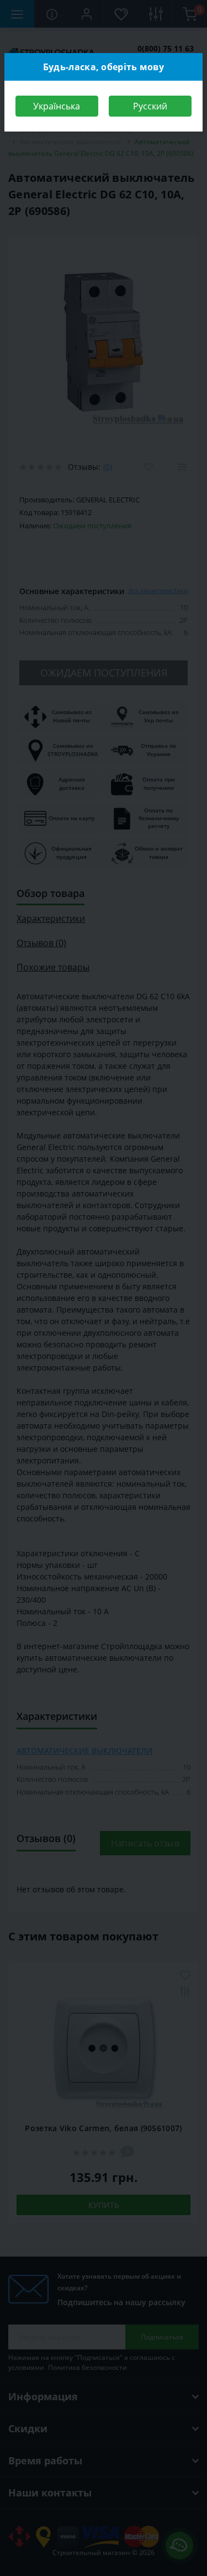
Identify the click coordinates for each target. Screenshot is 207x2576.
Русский (150, 106)
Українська (57, 106)
